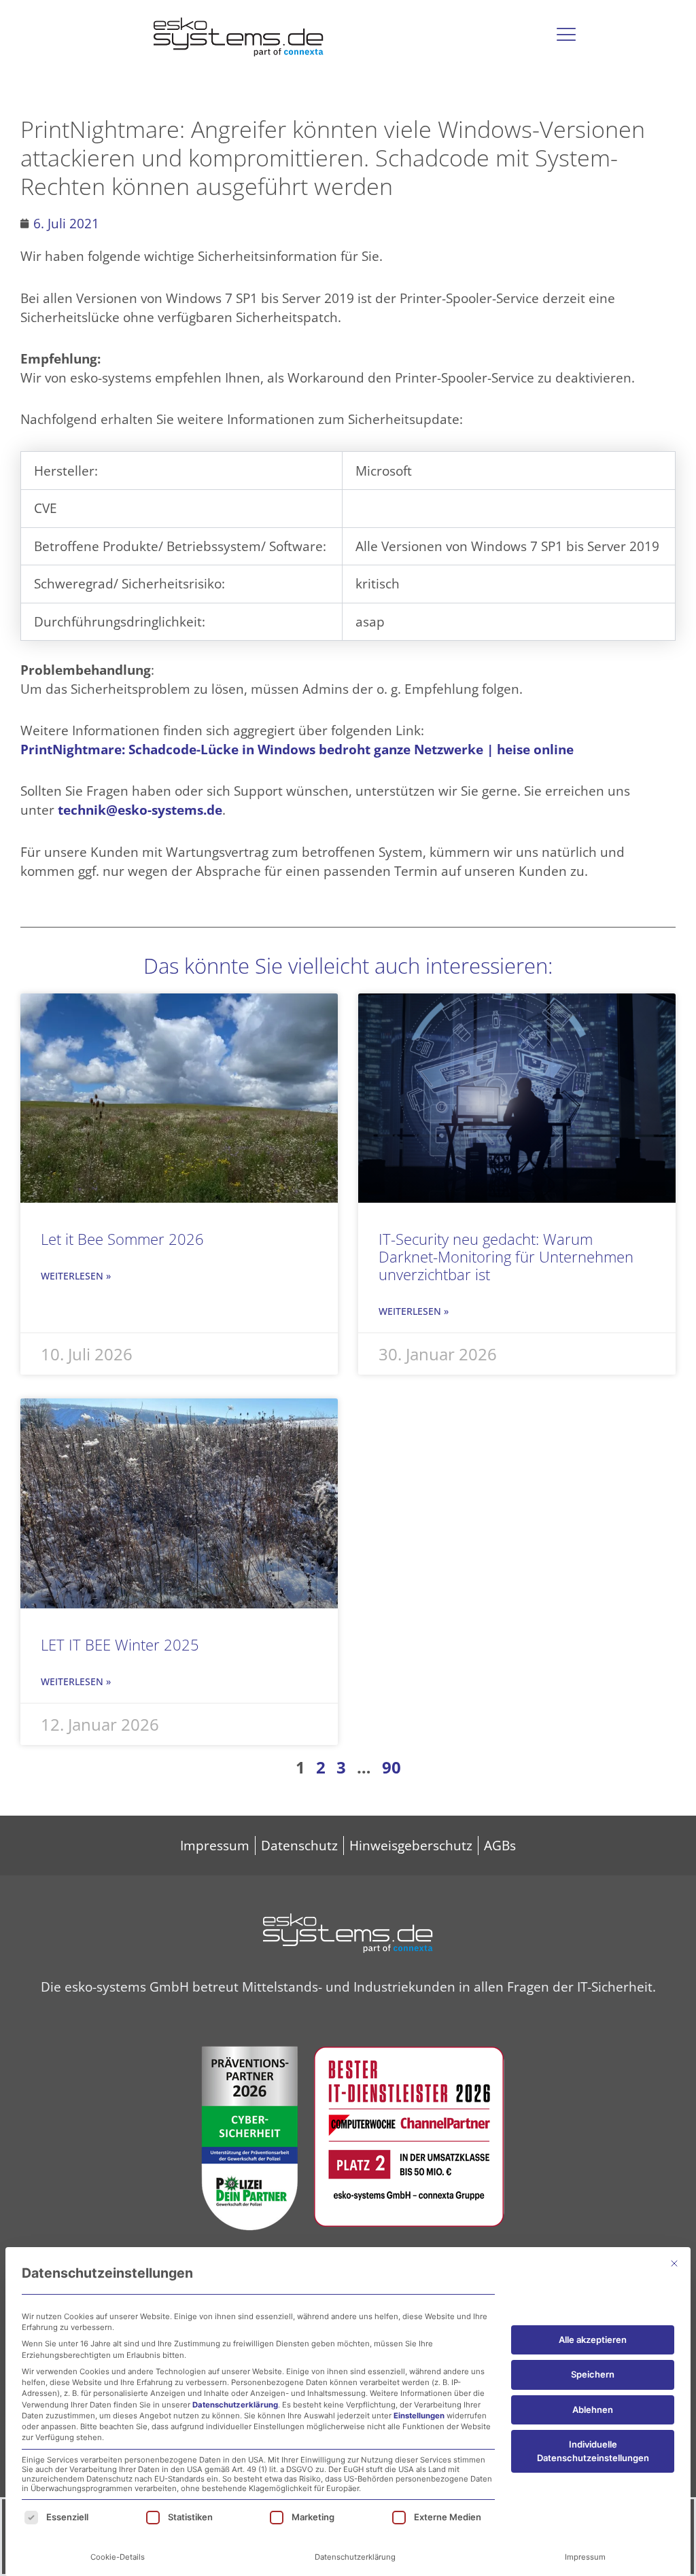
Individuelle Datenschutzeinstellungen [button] (593, 2451)
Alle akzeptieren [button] (593, 2340)
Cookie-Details (118, 2557)
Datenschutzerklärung (235, 2405)
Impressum (585, 2557)
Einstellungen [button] (419, 2416)
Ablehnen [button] (593, 2410)
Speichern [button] (593, 2374)
